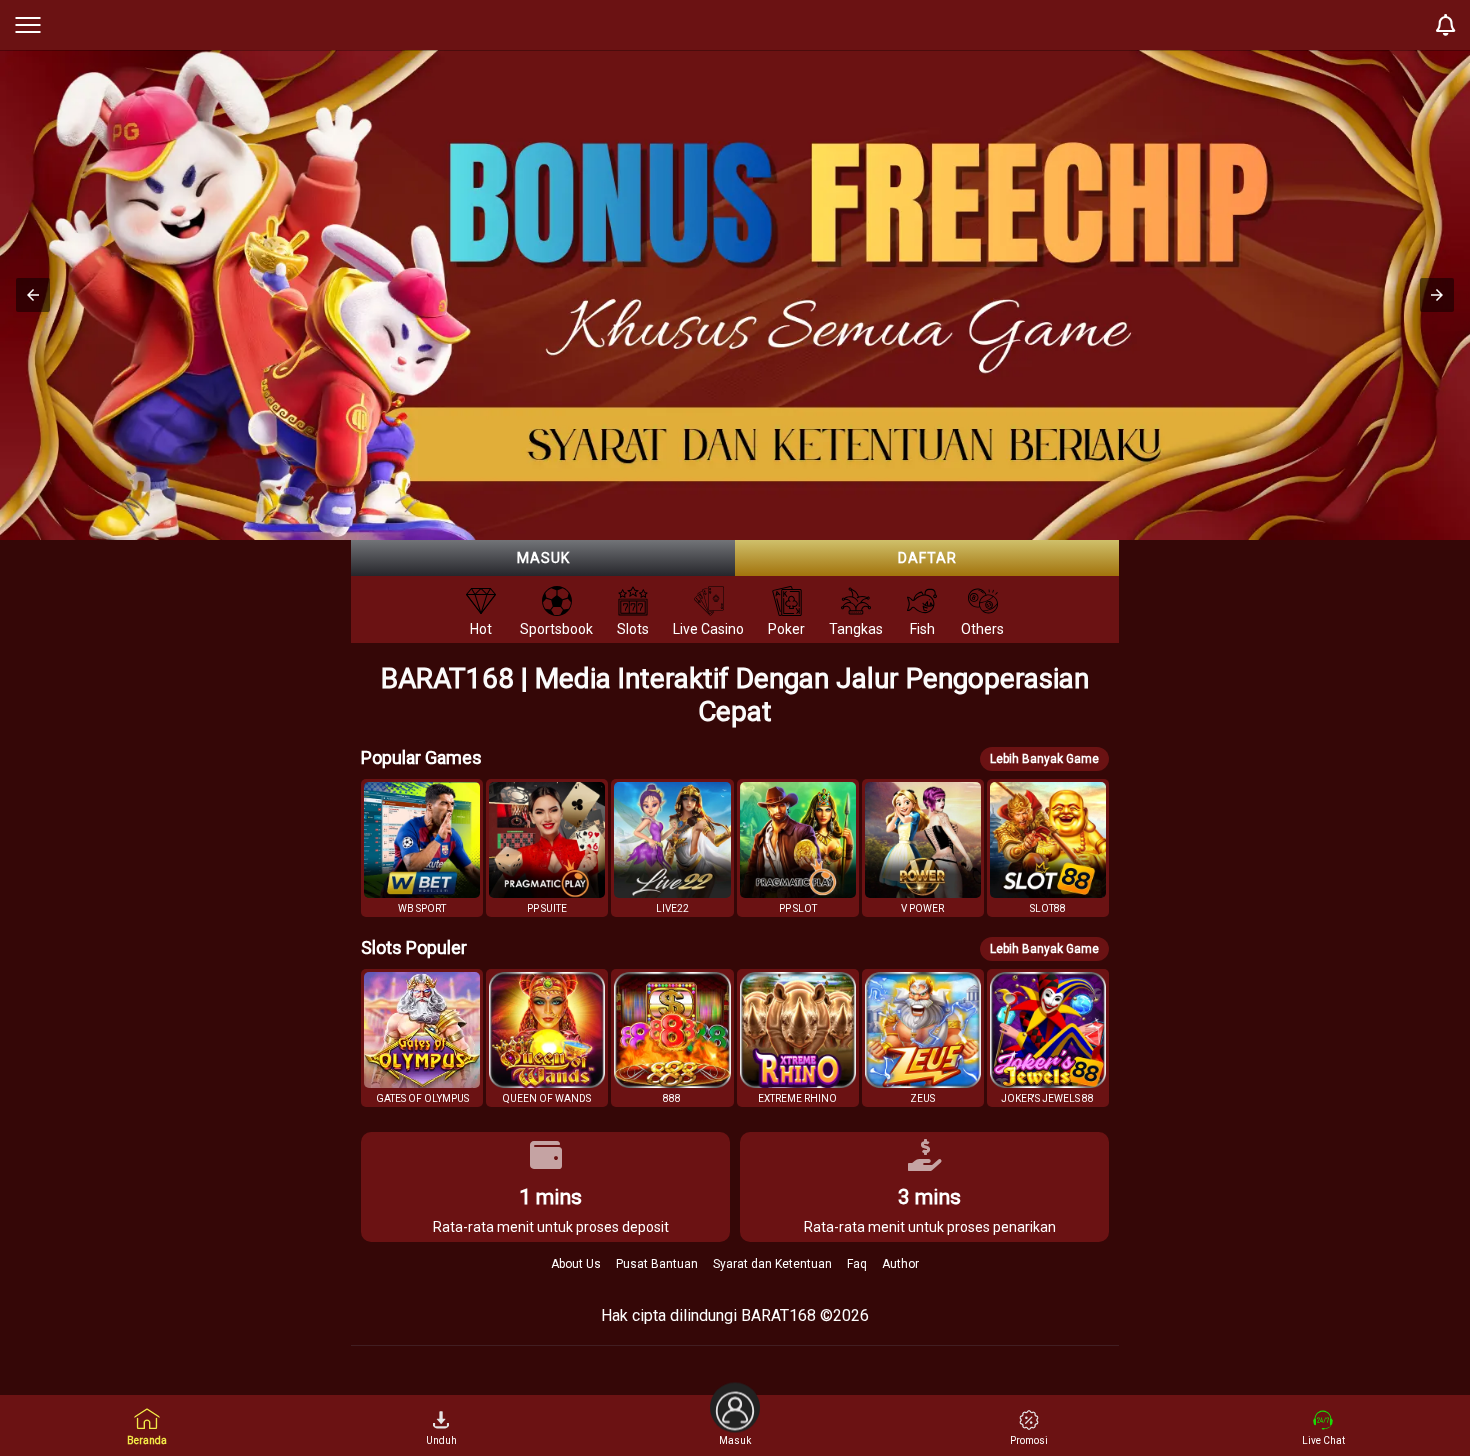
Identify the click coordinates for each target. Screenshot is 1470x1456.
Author (900, 1264)
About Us (576, 1264)
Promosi (1029, 1440)
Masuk (543, 558)
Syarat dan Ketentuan (772, 1264)
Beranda (147, 1440)
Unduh (441, 1440)
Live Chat (1323, 1440)
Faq (857, 1264)
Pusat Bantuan (657, 1264)
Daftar (927, 558)
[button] (33, 295)
